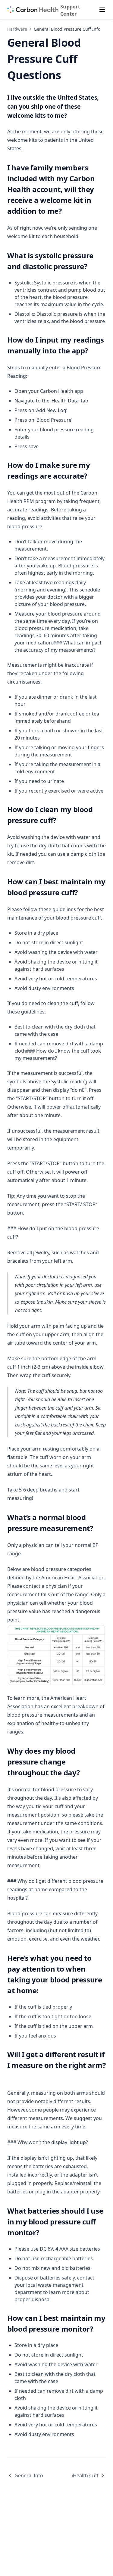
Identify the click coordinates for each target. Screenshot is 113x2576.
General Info (29, 2475)
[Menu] (102, 10)
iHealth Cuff (85, 2475)
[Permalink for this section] (71, 115)
